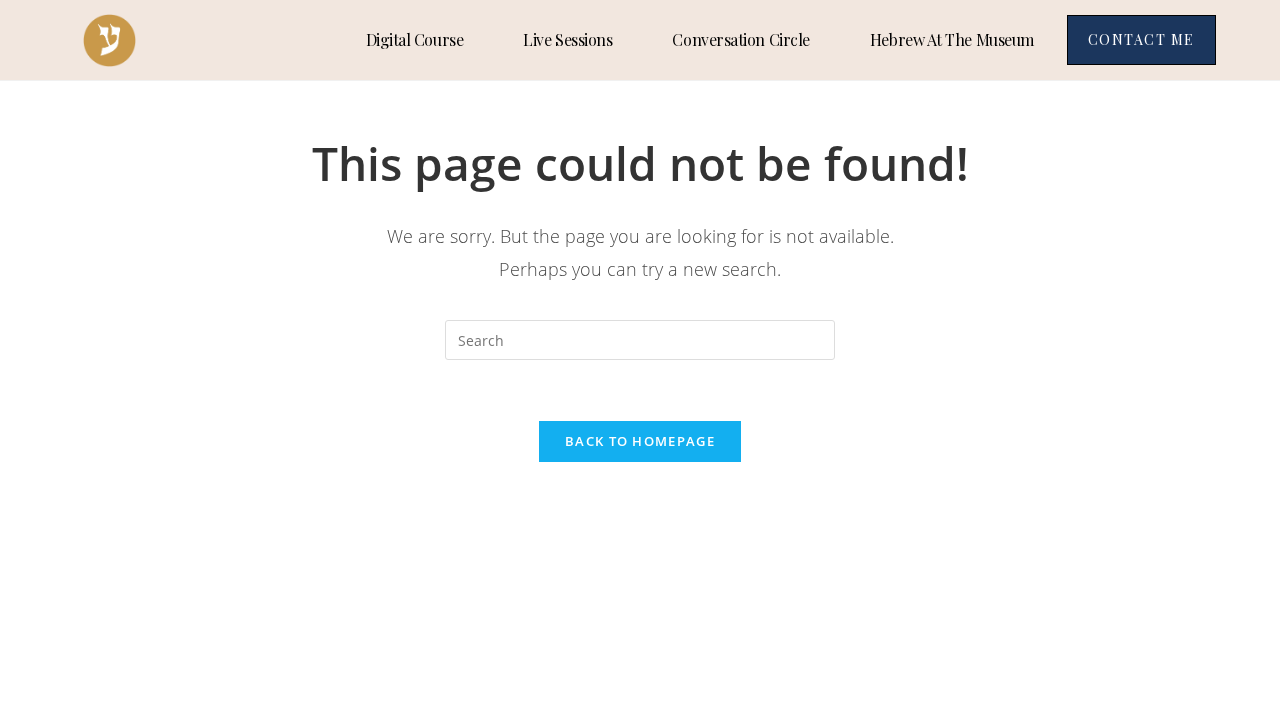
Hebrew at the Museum (952, 39)
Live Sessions (567, 39)
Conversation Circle (740, 39)
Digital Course (415, 39)
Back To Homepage (640, 441)
